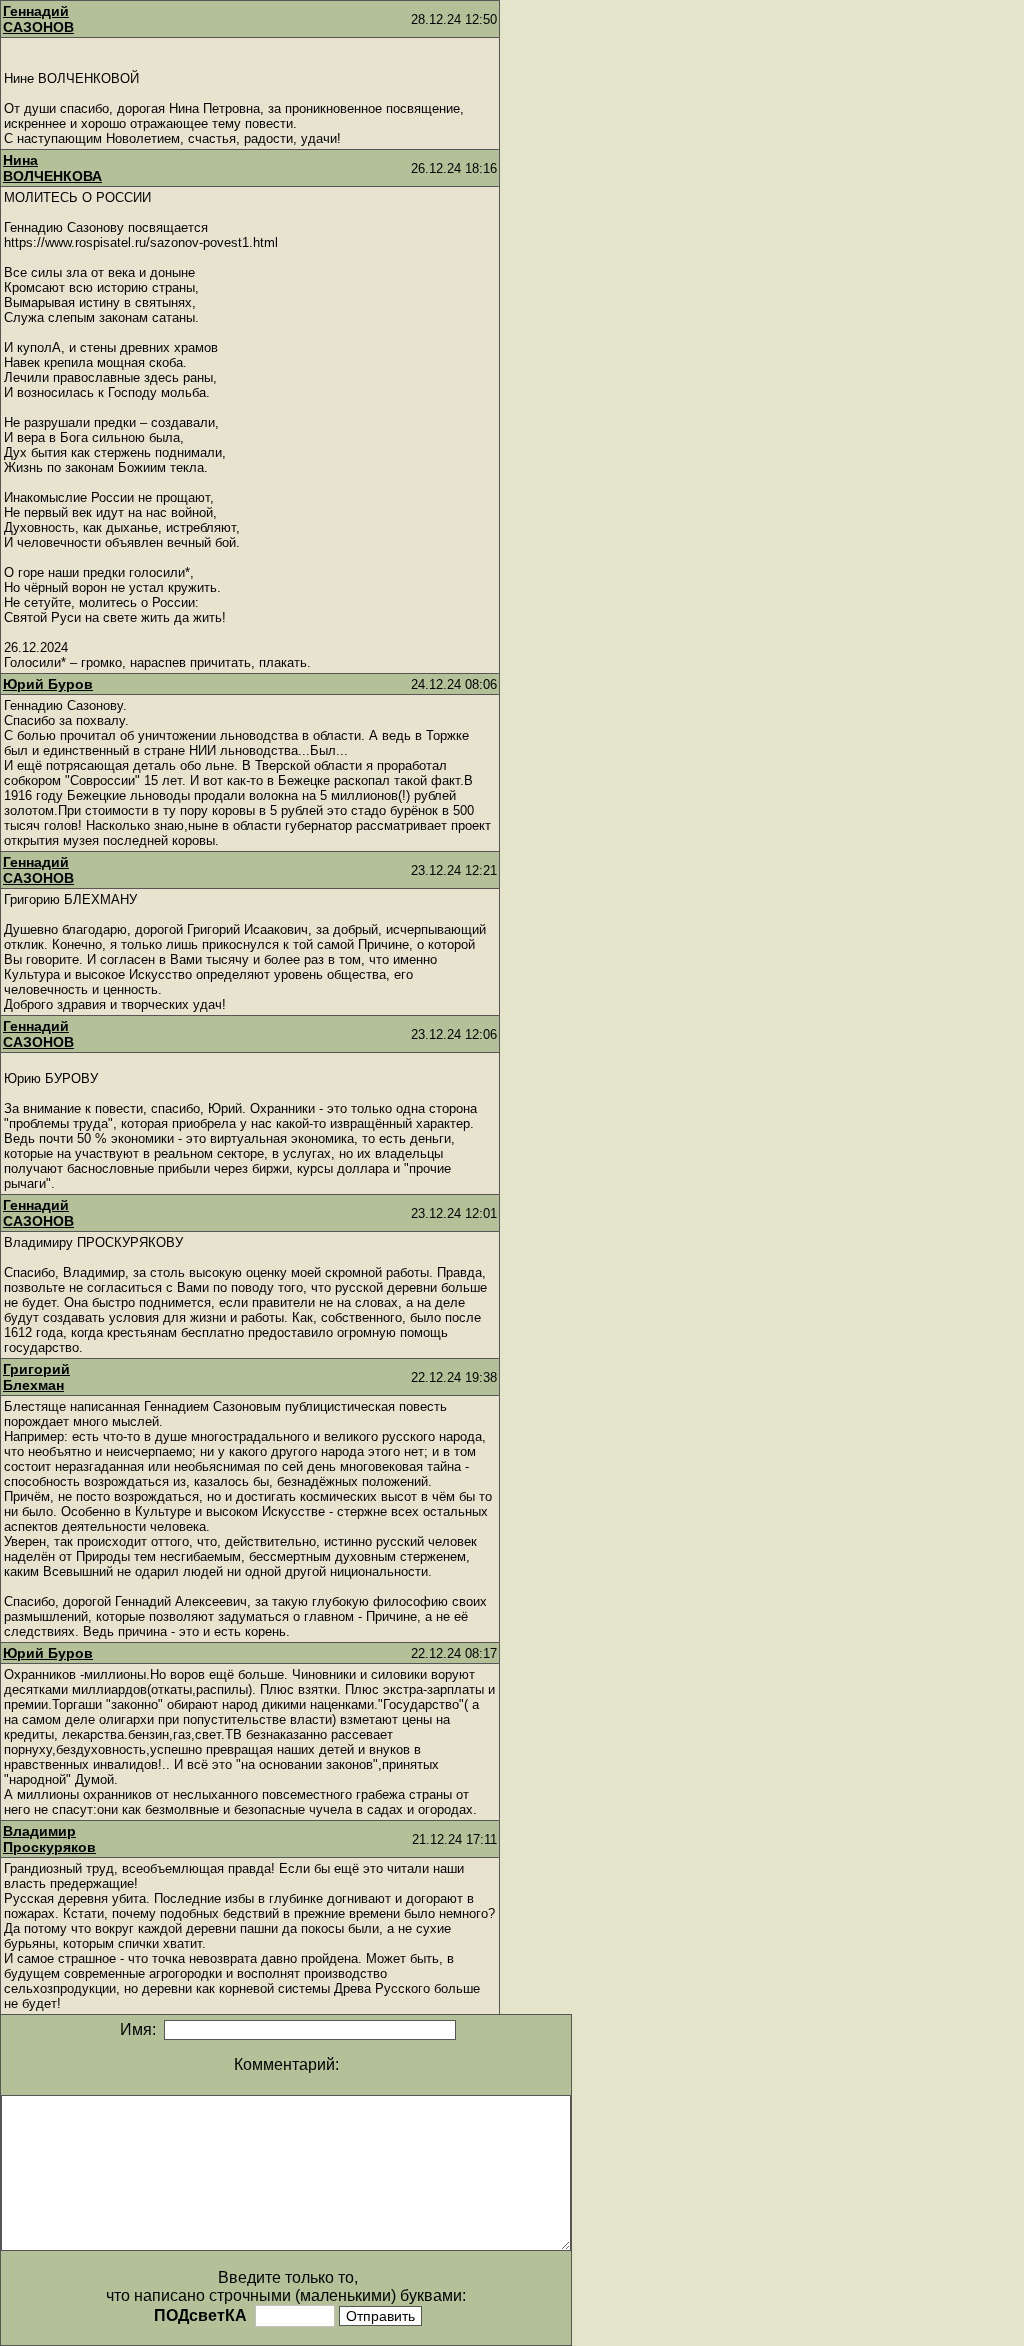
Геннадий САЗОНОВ (38, 19)
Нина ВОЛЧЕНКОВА (52, 168)
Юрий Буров (48, 684)
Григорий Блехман (36, 1377)
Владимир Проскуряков (49, 1839)
